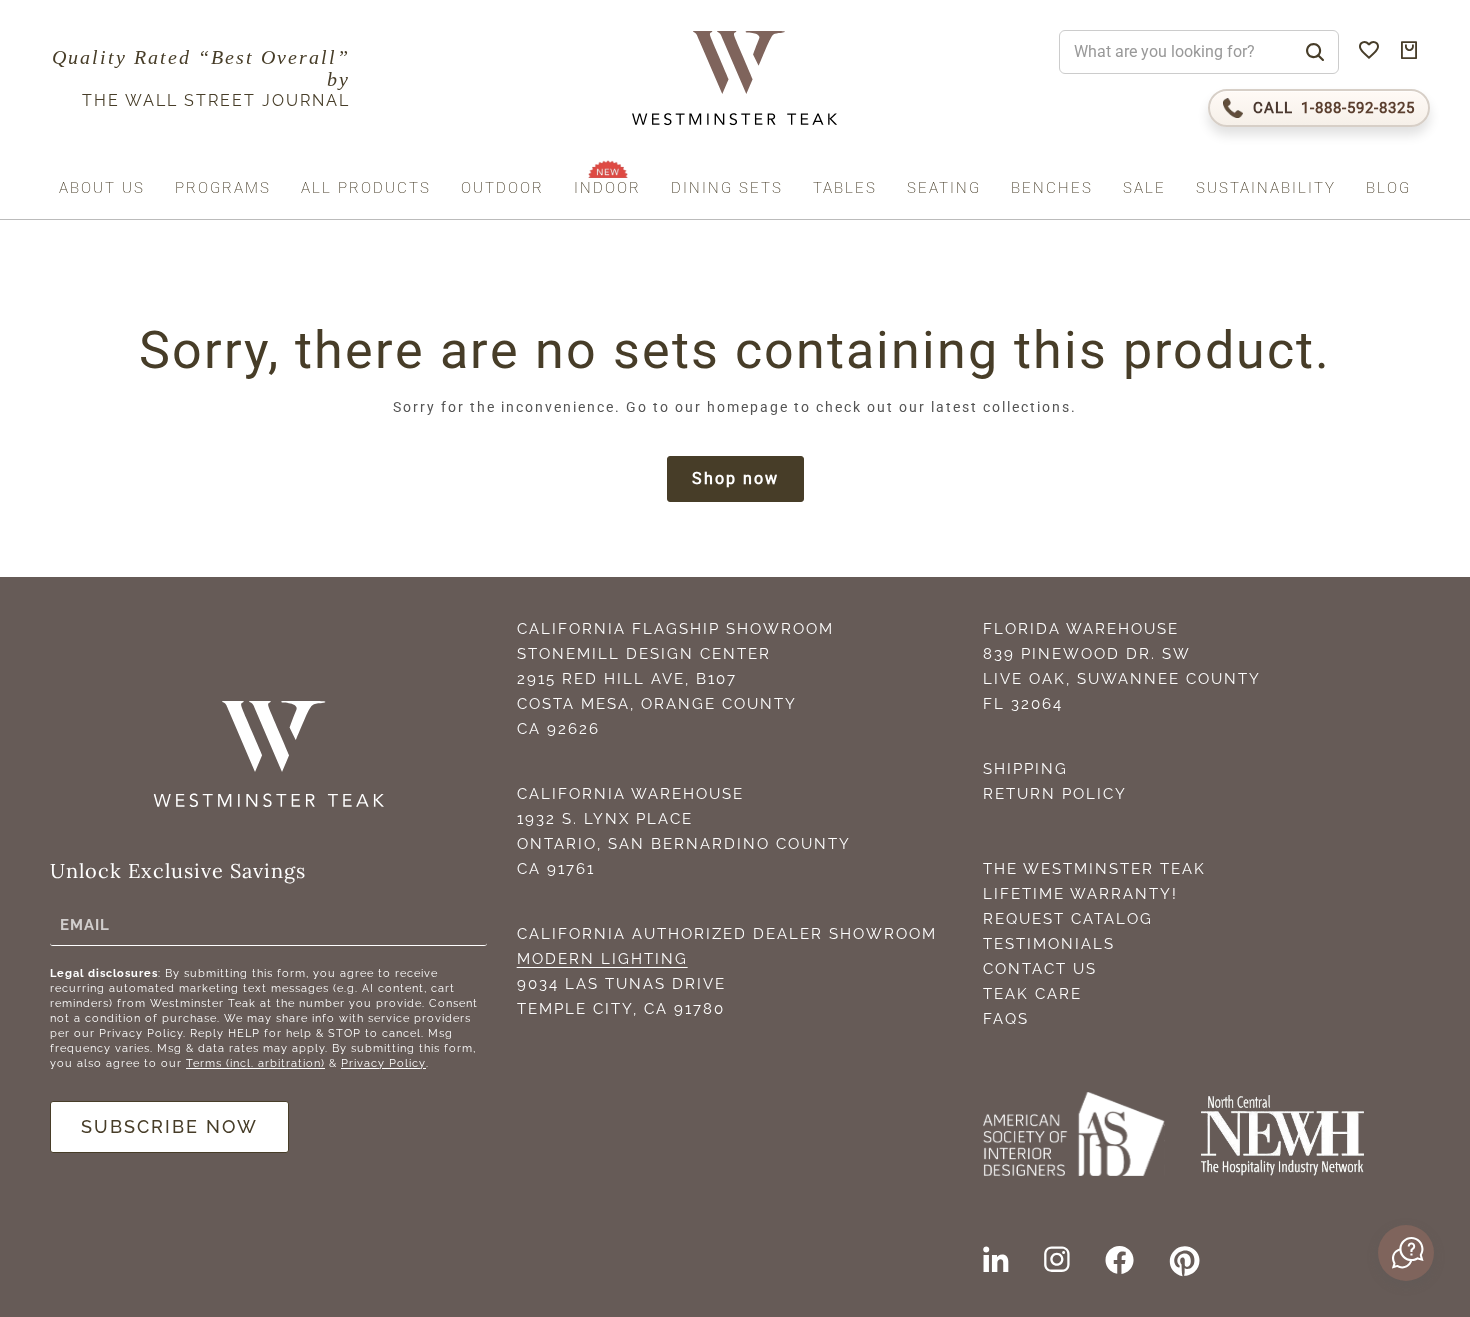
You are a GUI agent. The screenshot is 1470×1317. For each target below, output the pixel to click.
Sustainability (1266, 188)
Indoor (607, 188)
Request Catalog (1068, 919)
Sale (1144, 188)
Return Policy (1055, 794)
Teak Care (1032, 994)
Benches (1052, 188)
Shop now (735, 478)
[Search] (1315, 52)
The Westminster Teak (1094, 869)
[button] (1404, 1253)
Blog (1388, 188)
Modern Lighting (602, 959)
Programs (223, 188)
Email (85, 924)
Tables (845, 188)
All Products (366, 188)
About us (102, 188)
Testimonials (1049, 944)
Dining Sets (727, 188)
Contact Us (1040, 969)
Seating (944, 188)
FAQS (1006, 1019)
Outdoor (502, 188)
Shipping (1025, 769)
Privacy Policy (383, 1063)
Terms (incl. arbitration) (255, 1063)
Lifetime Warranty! (1080, 894)
